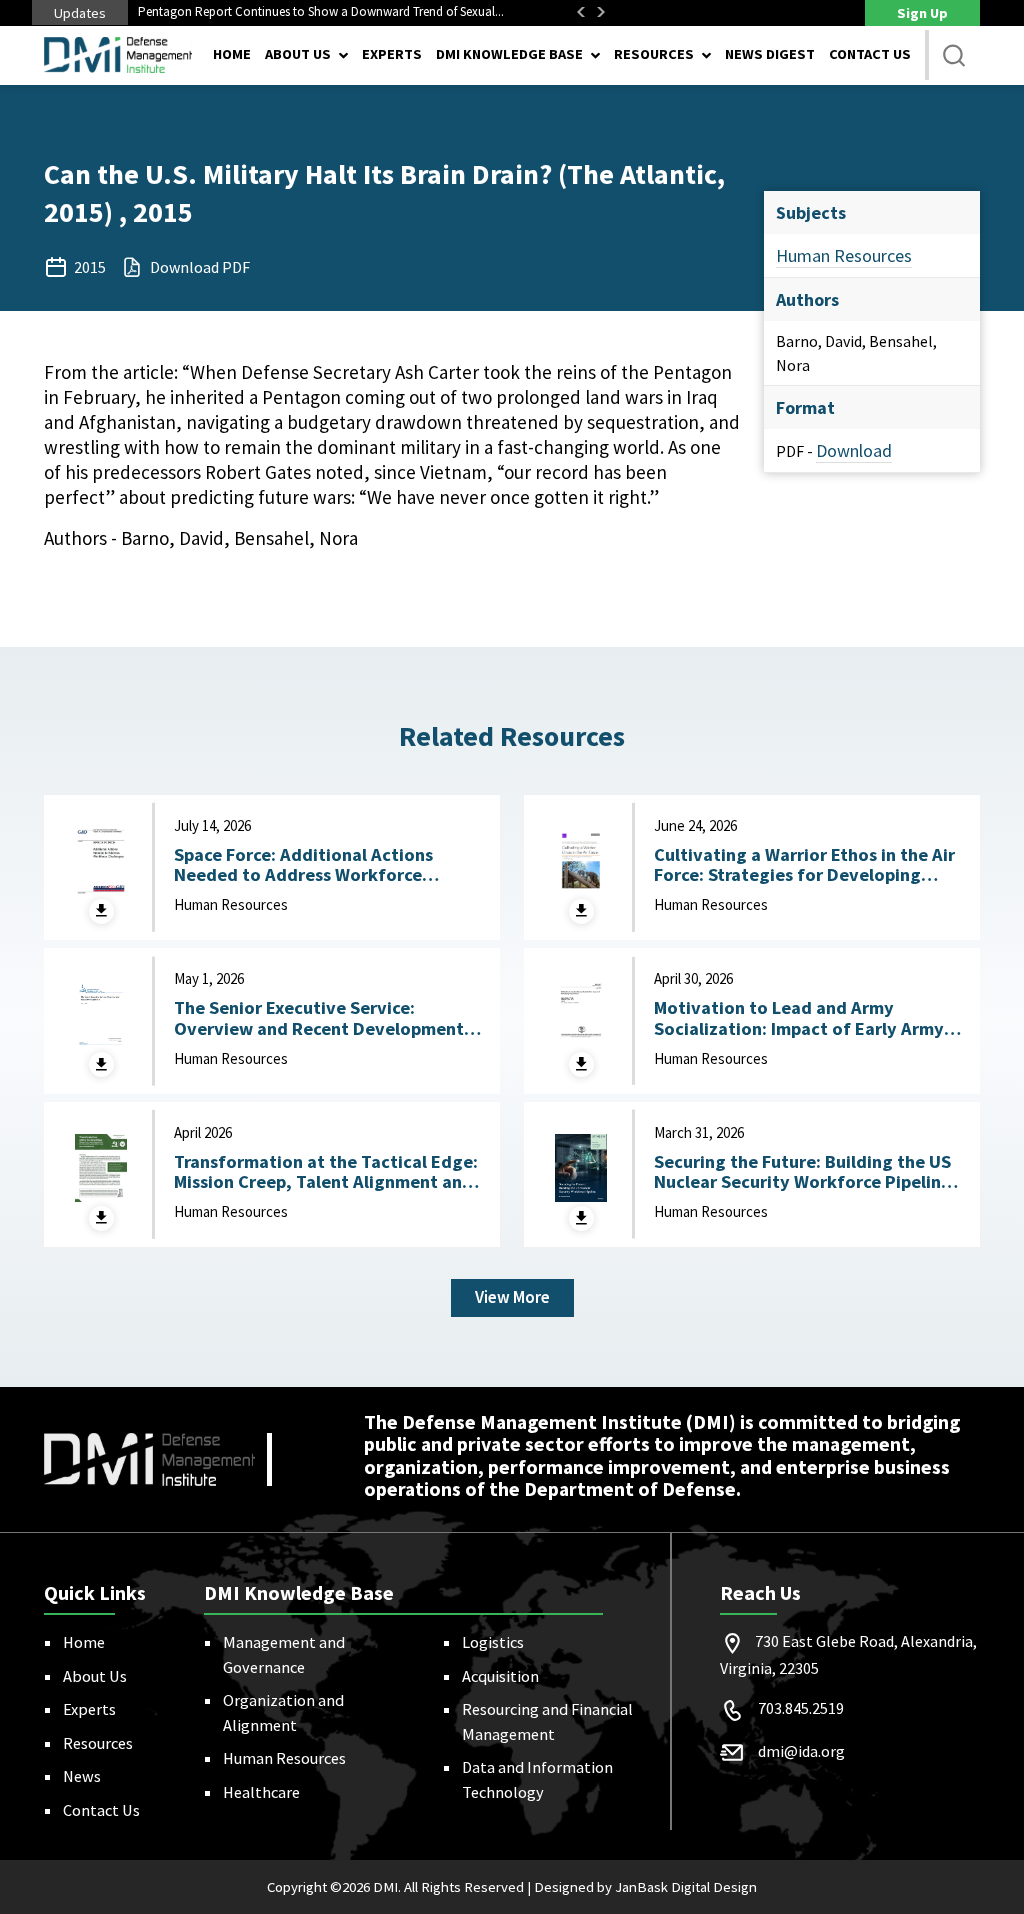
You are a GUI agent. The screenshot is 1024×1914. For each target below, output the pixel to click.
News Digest (770, 54)
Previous (581, 12)
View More (512, 1297)
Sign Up (922, 13)
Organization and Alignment (283, 1712)
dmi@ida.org (801, 1751)
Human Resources (844, 255)
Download (854, 450)
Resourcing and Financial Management (547, 1721)
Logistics (493, 1642)
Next (601, 12)
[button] (954, 55)
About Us (95, 1676)
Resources (98, 1743)
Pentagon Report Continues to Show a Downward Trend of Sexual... (321, 11)
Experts (392, 54)
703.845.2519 (801, 1708)
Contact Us (870, 54)
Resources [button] (654, 54)
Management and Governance (284, 1654)
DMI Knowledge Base (509, 54)
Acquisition (500, 1676)
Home (232, 54)
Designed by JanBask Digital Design (645, 1887)
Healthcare (261, 1792)
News (82, 1776)
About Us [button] (298, 54)
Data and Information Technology (537, 1779)
